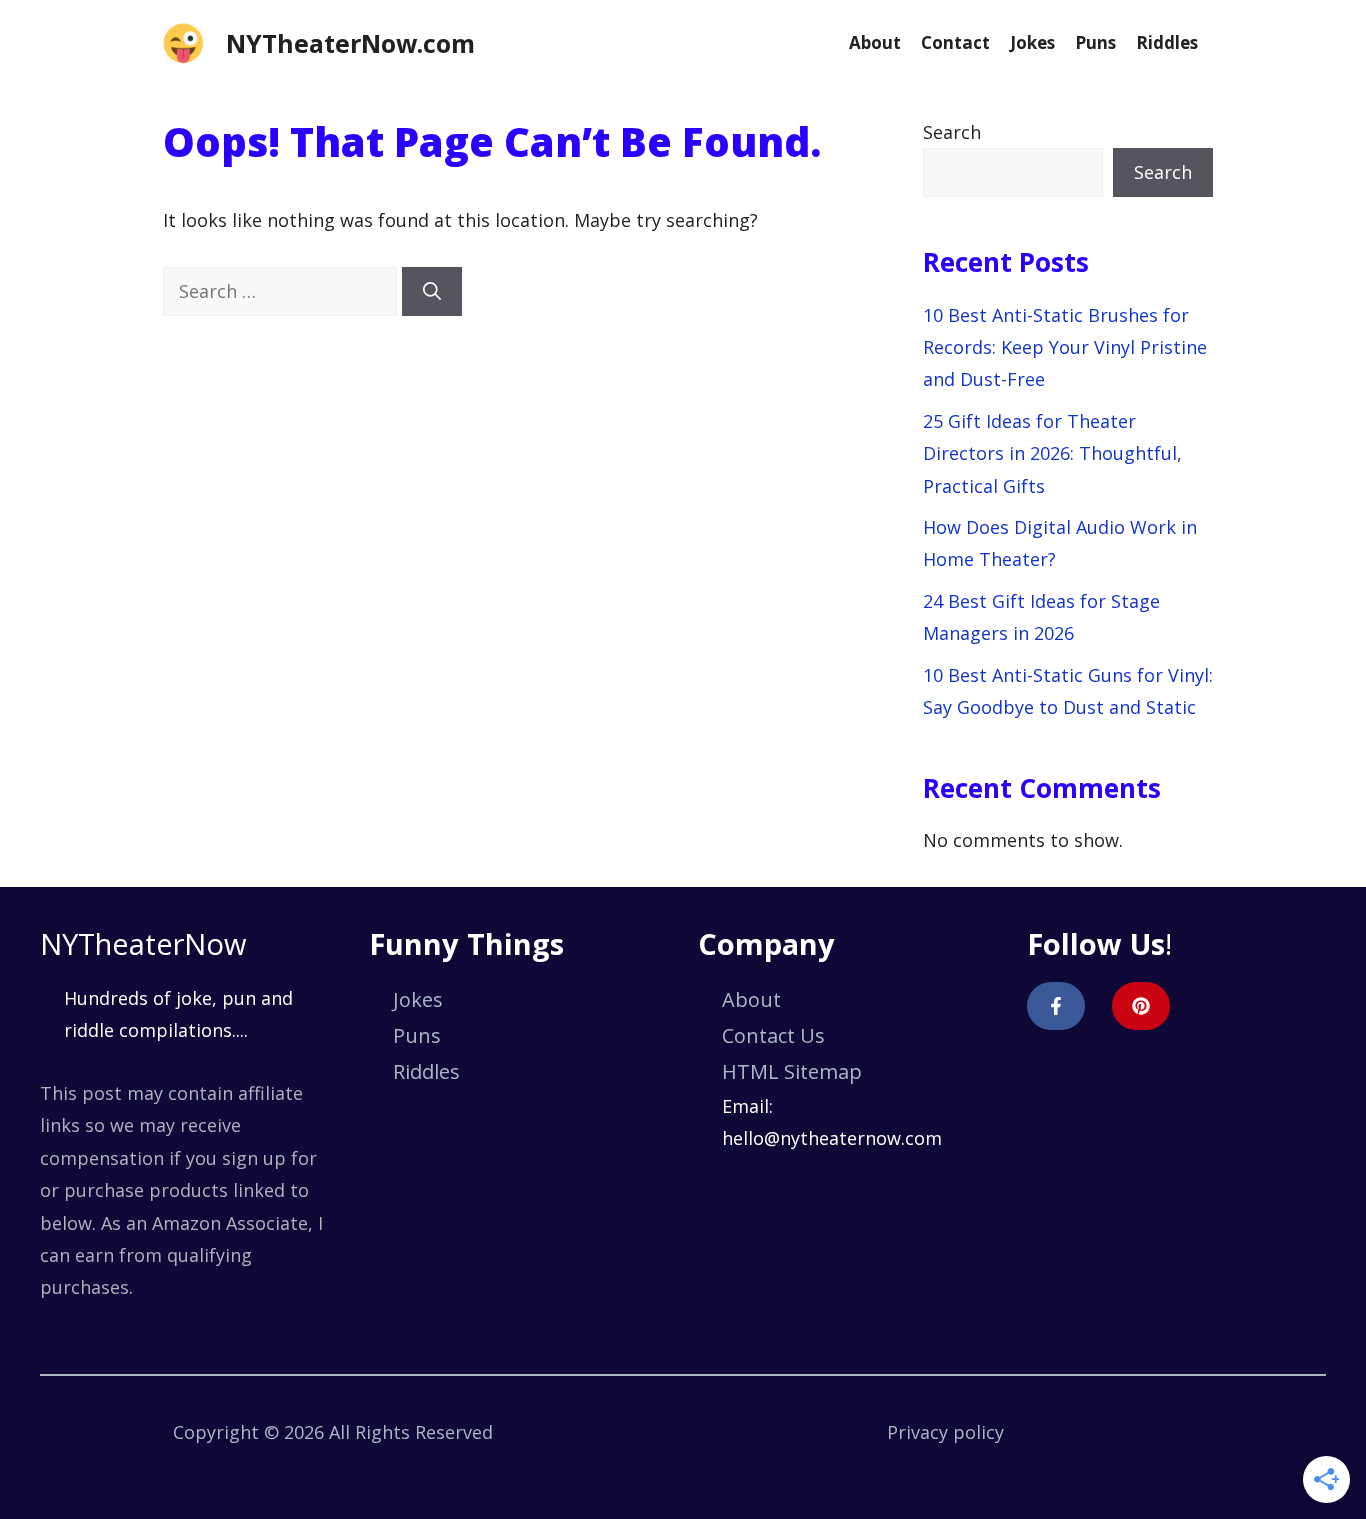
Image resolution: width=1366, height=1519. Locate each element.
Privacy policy (945, 1432)
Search (952, 132)
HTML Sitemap (792, 1071)
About (875, 42)
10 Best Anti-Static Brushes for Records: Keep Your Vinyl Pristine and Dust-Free (1065, 347)
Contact (955, 42)
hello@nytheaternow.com (832, 1138)
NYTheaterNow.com (350, 43)
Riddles (1167, 42)
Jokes (1032, 42)
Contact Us (773, 1035)
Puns (1095, 42)
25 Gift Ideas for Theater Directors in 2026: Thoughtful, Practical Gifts (1052, 453)
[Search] (432, 291)
